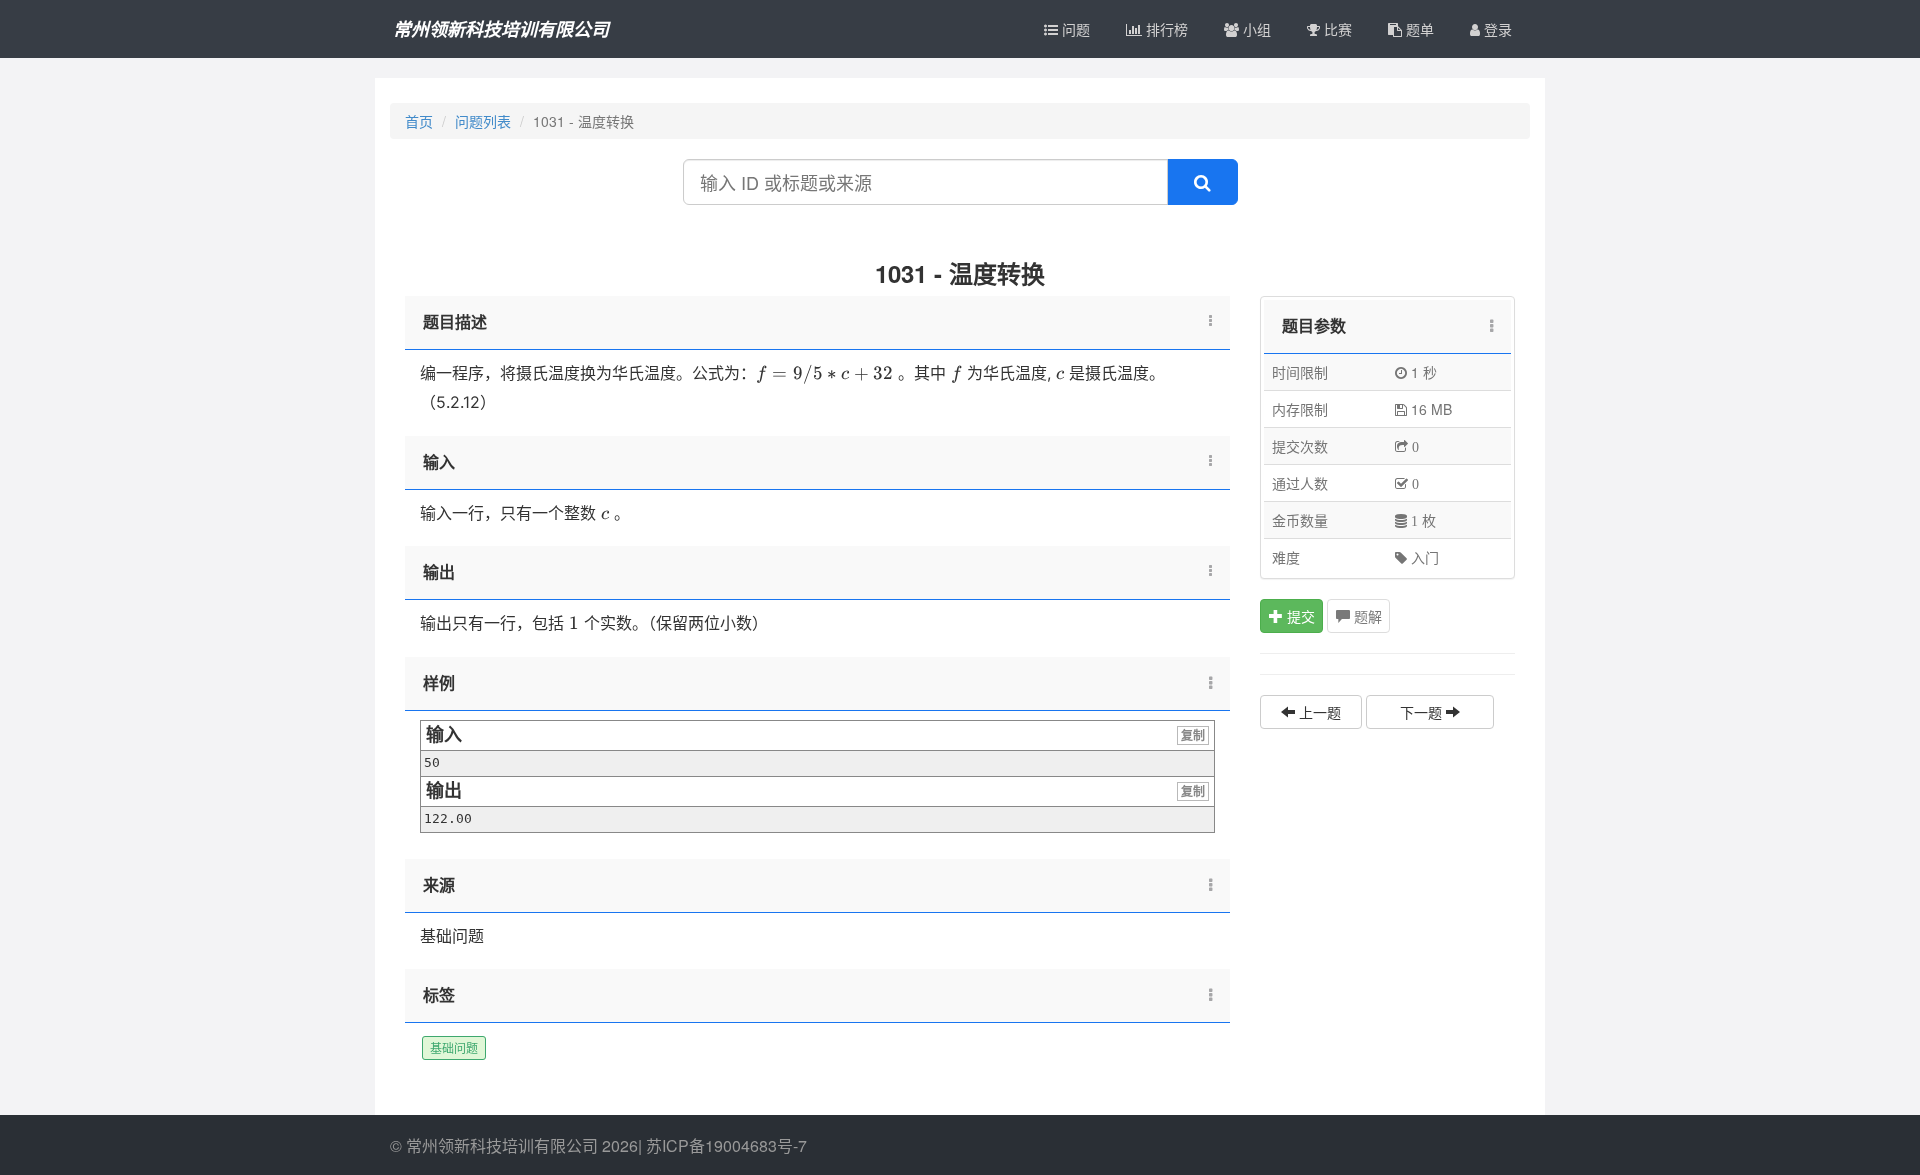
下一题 (1423, 712)
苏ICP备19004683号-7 (726, 1145)
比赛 (1336, 29)
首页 (419, 121)
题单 (1418, 29)
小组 (1255, 29)
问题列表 (483, 121)
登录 (1496, 29)
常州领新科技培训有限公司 (501, 29)
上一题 (1318, 712)
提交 (1299, 616)
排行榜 (1165, 29)
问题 (1074, 29)
